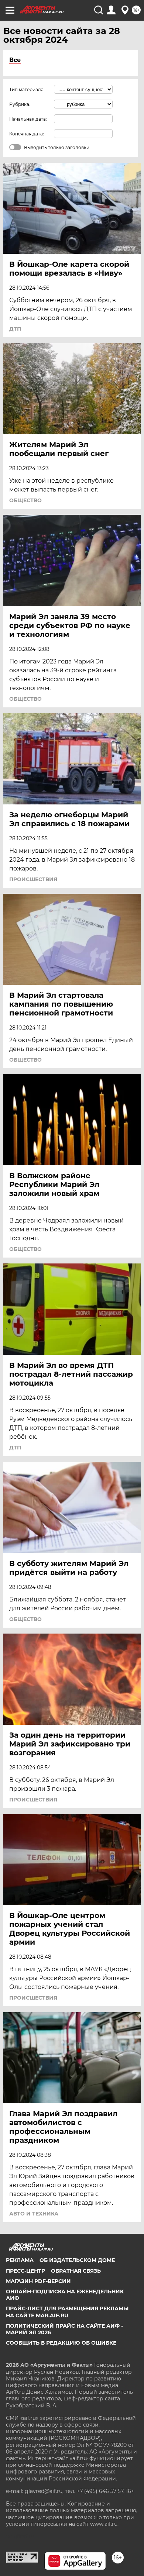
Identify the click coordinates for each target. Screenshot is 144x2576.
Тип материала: (27, 89)
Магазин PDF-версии (38, 2281)
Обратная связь (76, 2271)
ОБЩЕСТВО (25, 500)
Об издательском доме (77, 2260)
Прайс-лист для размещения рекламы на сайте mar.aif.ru (67, 2312)
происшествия (33, 879)
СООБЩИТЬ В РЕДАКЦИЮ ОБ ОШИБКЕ (61, 2343)
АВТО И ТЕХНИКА (34, 2214)
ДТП (15, 329)
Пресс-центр (25, 2271)
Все (15, 60)
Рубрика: (20, 104)
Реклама (20, 2260)
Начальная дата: (28, 119)
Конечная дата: (27, 134)
